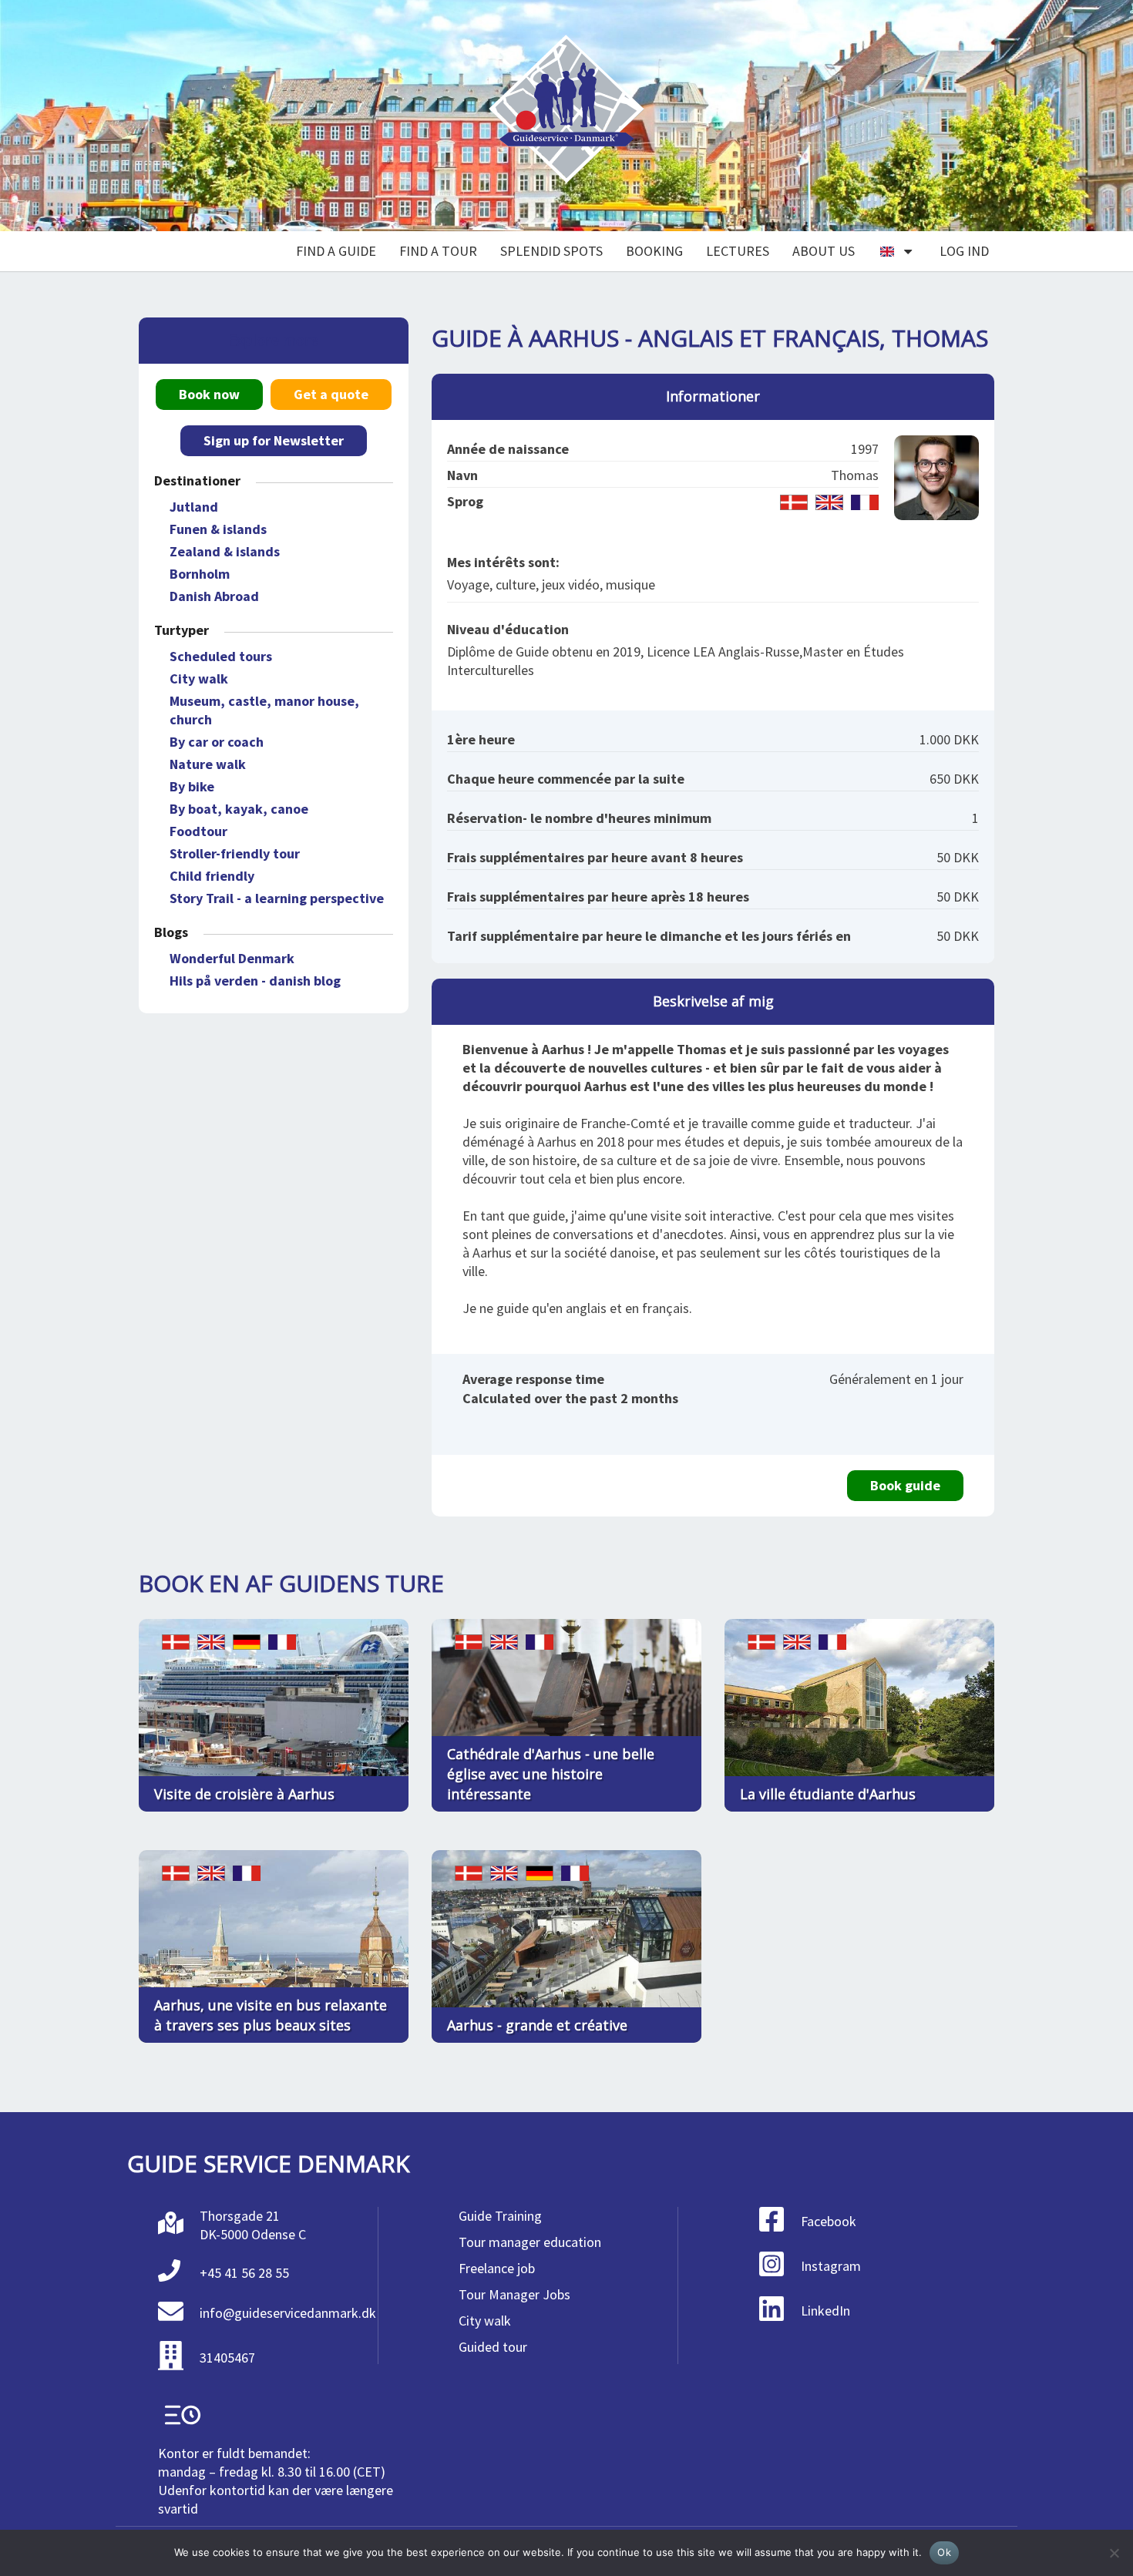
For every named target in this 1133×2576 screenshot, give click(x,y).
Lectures (738, 251)
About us (824, 251)
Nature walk (208, 764)
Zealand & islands (225, 551)
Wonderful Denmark (232, 958)
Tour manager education (530, 2242)
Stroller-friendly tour (235, 853)
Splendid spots (551, 251)
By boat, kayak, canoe (239, 809)
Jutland (194, 507)
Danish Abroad (214, 596)
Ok (944, 2552)
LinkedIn (825, 2311)
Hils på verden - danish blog (255, 981)
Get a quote (331, 394)
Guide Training (500, 2216)
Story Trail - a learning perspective (277, 898)
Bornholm (200, 574)
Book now (209, 394)
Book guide (905, 1485)
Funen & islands (218, 529)
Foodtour (198, 831)
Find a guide (336, 251)
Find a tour (438, 251)
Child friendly (212, 876)
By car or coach (217, 742)
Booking (654, 251)
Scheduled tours (221, 656)
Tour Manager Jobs (514, 2294)
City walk (199, 678)
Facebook (829, 2221)
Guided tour (493, 2347)
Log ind (964, 251)
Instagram (831, 2266)
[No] (1114, 2553)
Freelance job (497, 2268)
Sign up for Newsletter (274, 440)
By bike (192, 786)
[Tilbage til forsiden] (566, 116)
